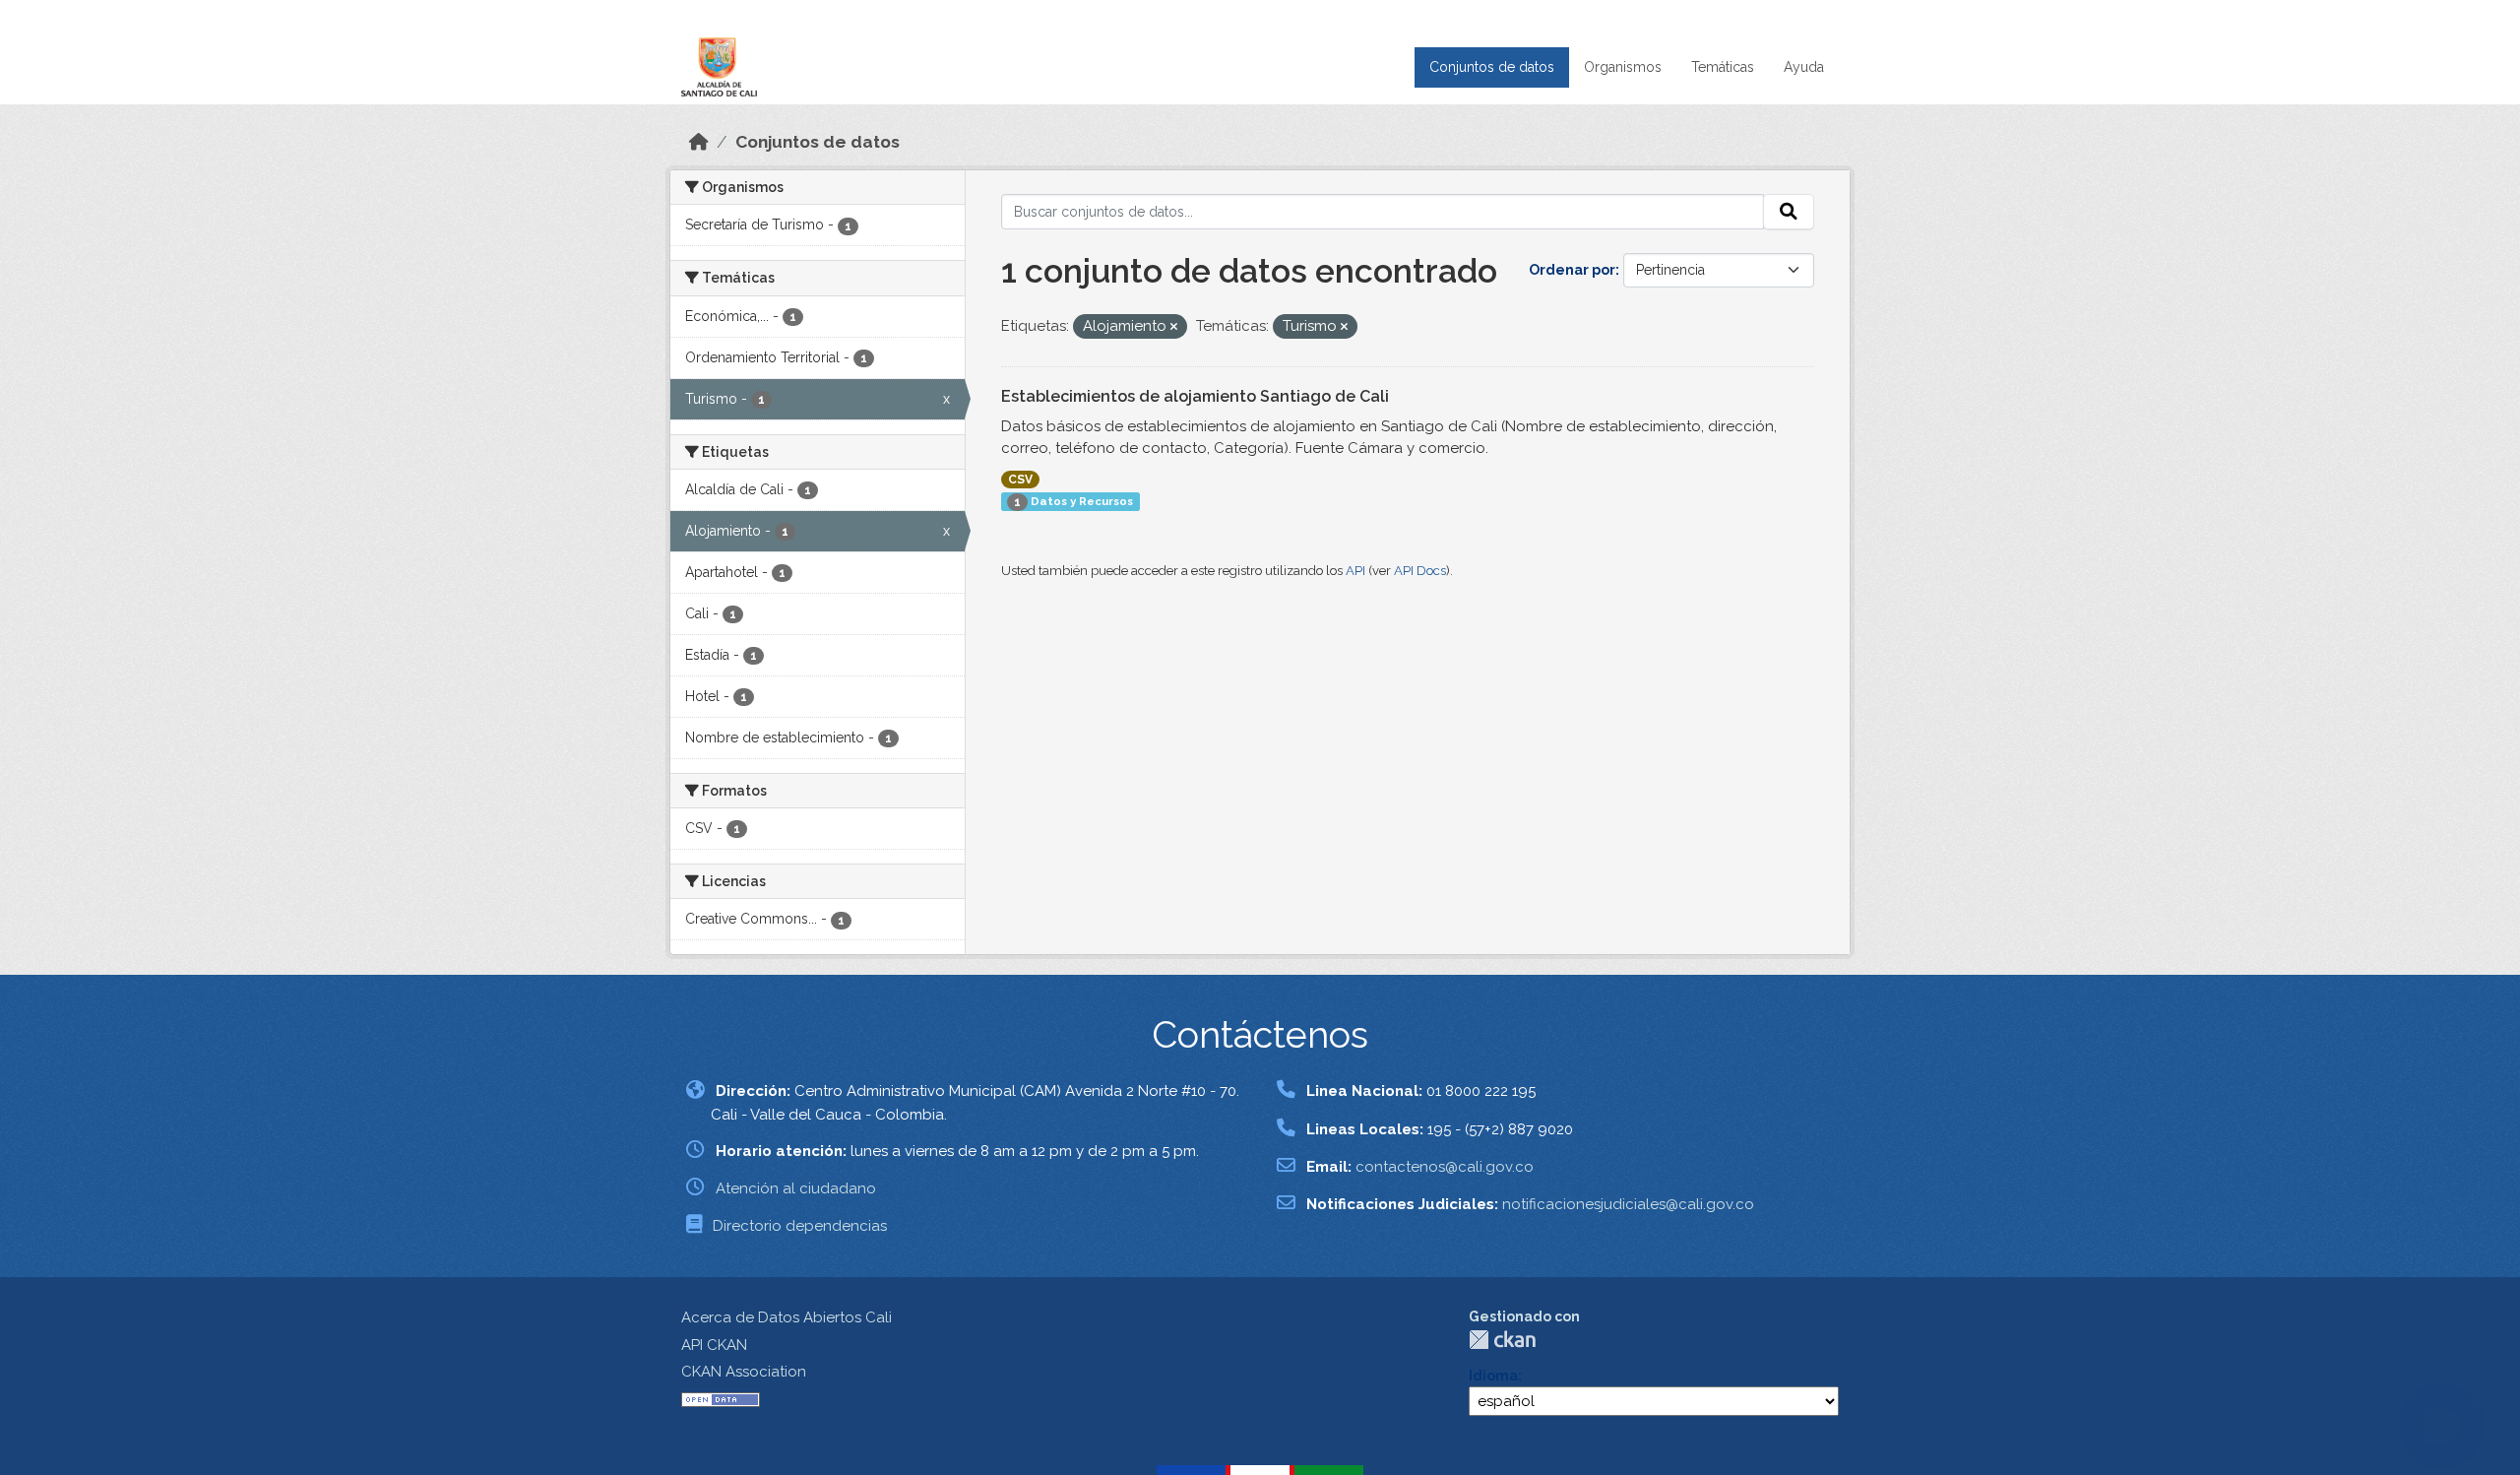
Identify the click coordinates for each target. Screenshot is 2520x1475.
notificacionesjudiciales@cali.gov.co (1628, 1204)
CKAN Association (744, 1372)
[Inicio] (699, 142)
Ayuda (1804, 67)
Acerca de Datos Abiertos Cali (787, 1317)
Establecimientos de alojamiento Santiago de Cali (1195, 396)
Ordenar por (1572, 270)
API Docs (1420, 571)
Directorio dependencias (800, 1226)
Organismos (1623, 67)
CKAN (1502, 1340)
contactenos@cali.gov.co (1445, 1167)
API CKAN (714, 1345)
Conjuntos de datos (1492, 67)
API (1355, 571)
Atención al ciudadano (796, 1188)
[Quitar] (1174, 327)
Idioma (1493, 1376)
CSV (1020, 480)
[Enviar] (1789, 212)
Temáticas (1723, 67)
